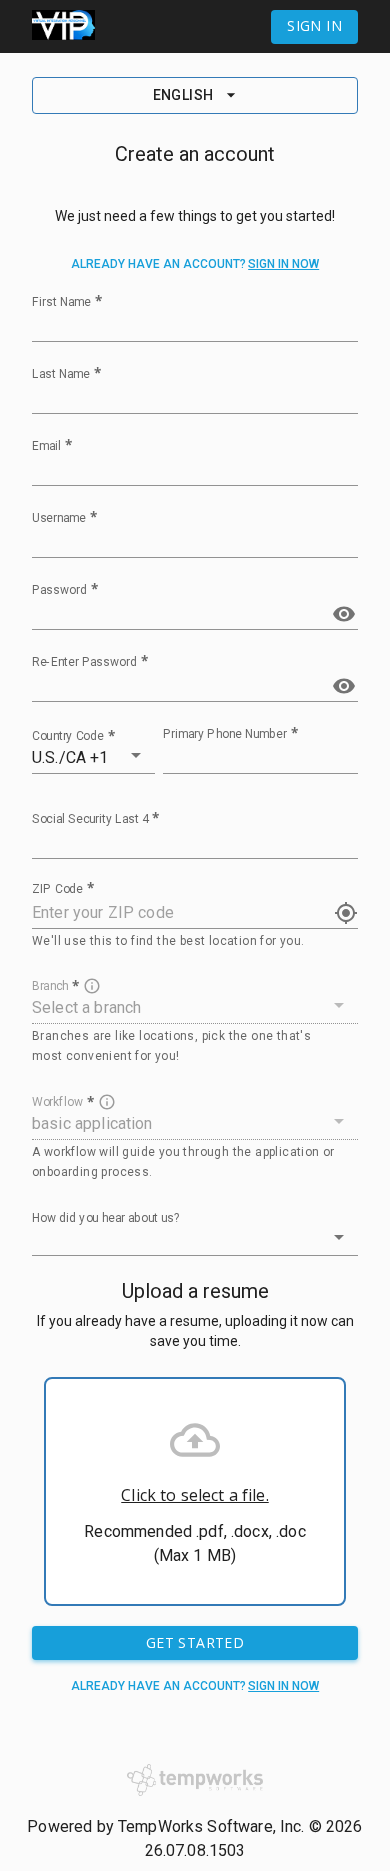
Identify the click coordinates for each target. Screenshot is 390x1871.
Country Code (68, 735)
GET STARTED (195, 1642)
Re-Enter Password (84, 661)
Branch (50, 986)
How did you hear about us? (106, 1218)
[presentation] (195, 1491)
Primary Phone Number (225, 733)
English (183, 95)
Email (46, 445)
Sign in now (283, 264)
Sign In (314, 25)
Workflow (57, 1102)
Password (59, 589)
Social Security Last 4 (90, 818)
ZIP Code (57, 888)
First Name (61, 301)
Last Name (61, 373)
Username (59, 517)
